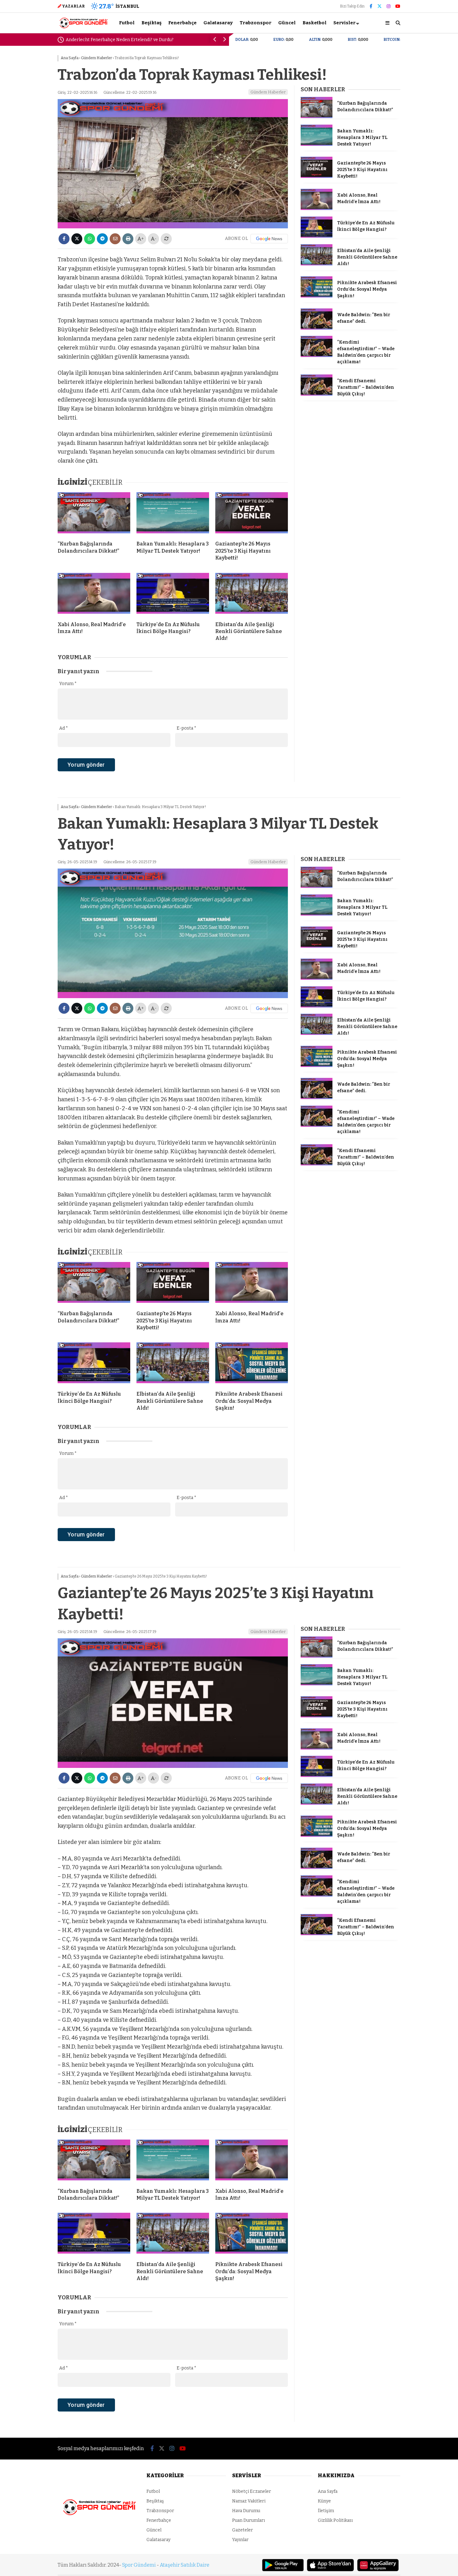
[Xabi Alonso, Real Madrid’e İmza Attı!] (94, 595)
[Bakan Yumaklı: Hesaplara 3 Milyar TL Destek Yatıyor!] (173, 514)
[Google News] (269, 239)
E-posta (186, 728)
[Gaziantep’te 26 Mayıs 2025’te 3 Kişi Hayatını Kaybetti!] (252, 514)
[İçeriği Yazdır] (128, 239)
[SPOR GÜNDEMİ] (83, 28)
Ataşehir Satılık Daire (185, 2565)
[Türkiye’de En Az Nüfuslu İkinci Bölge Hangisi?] (173, 595)
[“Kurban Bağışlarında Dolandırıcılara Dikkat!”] (94, 514)
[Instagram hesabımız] (389, 6)
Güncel (287, 23)
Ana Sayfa (328, 2491)
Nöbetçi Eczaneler (252, 2491)
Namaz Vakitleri (249, 2501)
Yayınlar (240, 2540)
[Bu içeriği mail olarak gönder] (115, 239)
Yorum (68, 684)
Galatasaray (218, 23)
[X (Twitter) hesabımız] (379, 6)
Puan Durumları (248, 2520)
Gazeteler (243, 2530)
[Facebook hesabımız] (371, 6)
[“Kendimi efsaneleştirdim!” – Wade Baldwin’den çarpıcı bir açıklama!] (317, 356)
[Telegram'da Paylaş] (102, 239)
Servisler (344, 23)
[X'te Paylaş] (77, 239)
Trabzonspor (255, 23)
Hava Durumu (246, 2511)
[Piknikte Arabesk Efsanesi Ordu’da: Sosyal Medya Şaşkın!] (317, 296)
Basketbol (315, 23)
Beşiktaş (151, 23)
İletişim (326, 2511)
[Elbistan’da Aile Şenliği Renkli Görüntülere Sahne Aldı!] (252, 595)
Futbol (127, 23)
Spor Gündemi (139, 2565)
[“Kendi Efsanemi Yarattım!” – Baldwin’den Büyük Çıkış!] (317, 394)
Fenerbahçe (182, 23)
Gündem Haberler (268, 92)
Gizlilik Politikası (335, 2520)
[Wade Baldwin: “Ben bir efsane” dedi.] (317, 328)
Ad (64, 728)
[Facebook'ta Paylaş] (64, 239)
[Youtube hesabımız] (398, 6)
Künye (324, 2501)
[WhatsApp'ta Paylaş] (90, 239)
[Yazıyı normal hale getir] (166, 239)
